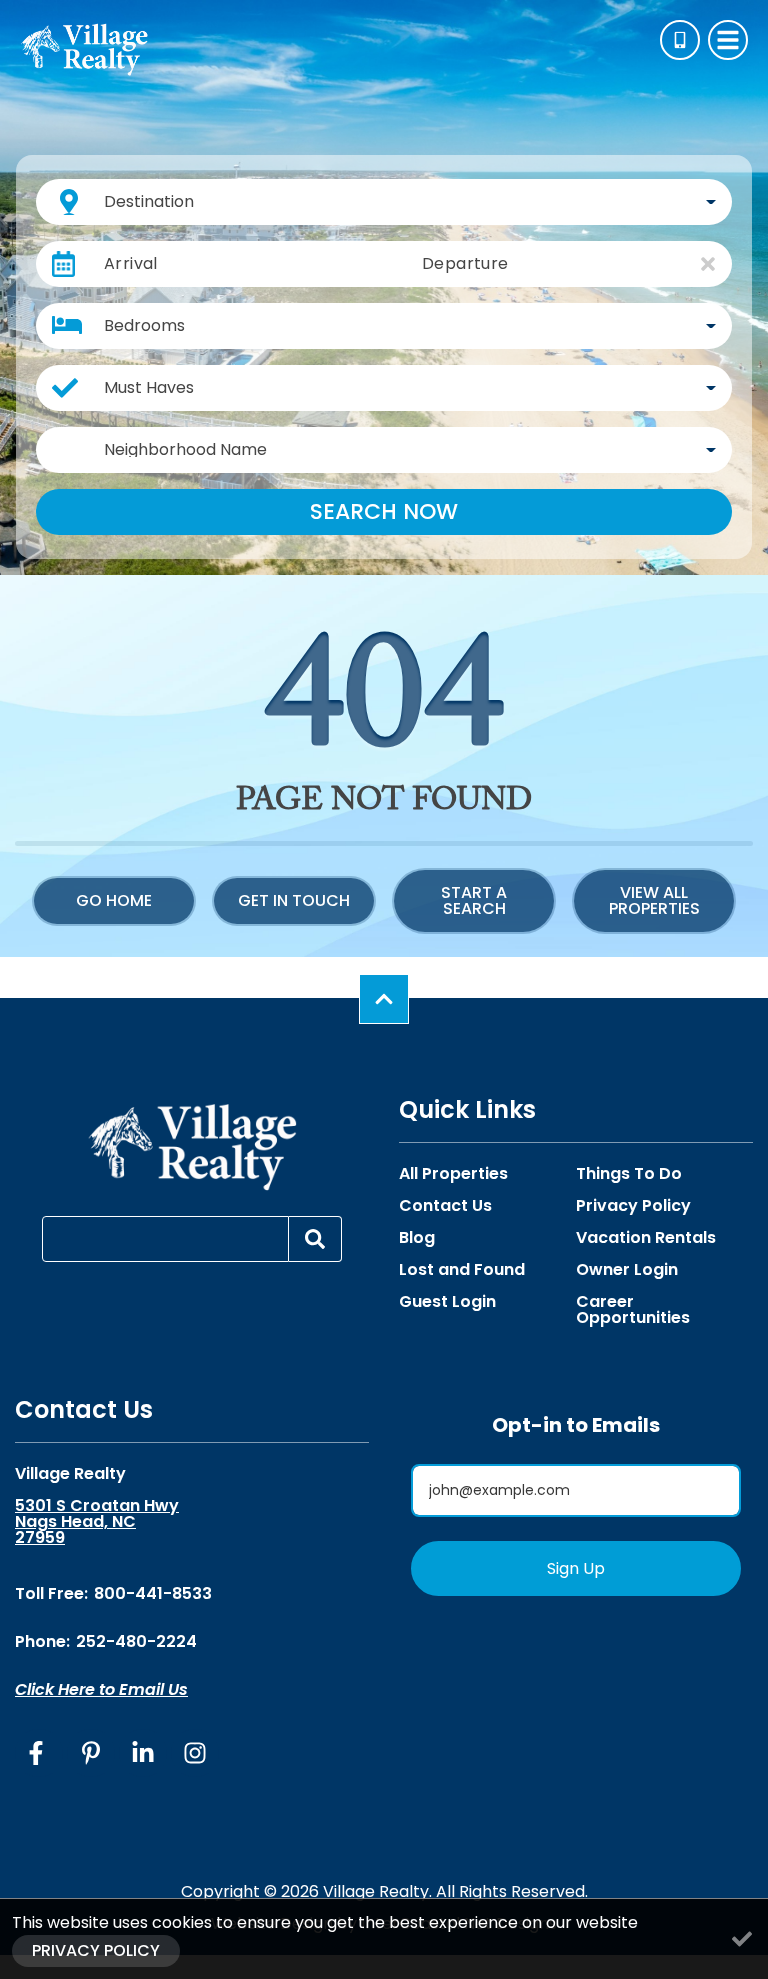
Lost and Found (462, 1270)
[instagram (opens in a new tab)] (195, 1753)
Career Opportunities (633, 1310)
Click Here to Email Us (101, 1689)
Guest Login (447, 1302)
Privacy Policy (633, 1206)
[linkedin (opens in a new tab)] (143, 1753)
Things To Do (629, 1174)
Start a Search (474, 900)
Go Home (114, 900)
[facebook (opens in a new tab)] (39, 1753)
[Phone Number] (680, 40)
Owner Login (627, 1270)
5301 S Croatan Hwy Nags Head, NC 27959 (97, 1522)
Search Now (384, 511)
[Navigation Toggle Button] (728, 40)
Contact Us (445, 1206)
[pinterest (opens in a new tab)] (91, 1753)
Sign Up (576, 1568)
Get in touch (294, 900)
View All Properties (654, 900)
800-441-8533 (153, 1593)
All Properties (453, 1174)
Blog (417, 1238)
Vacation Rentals (646, 1238)
